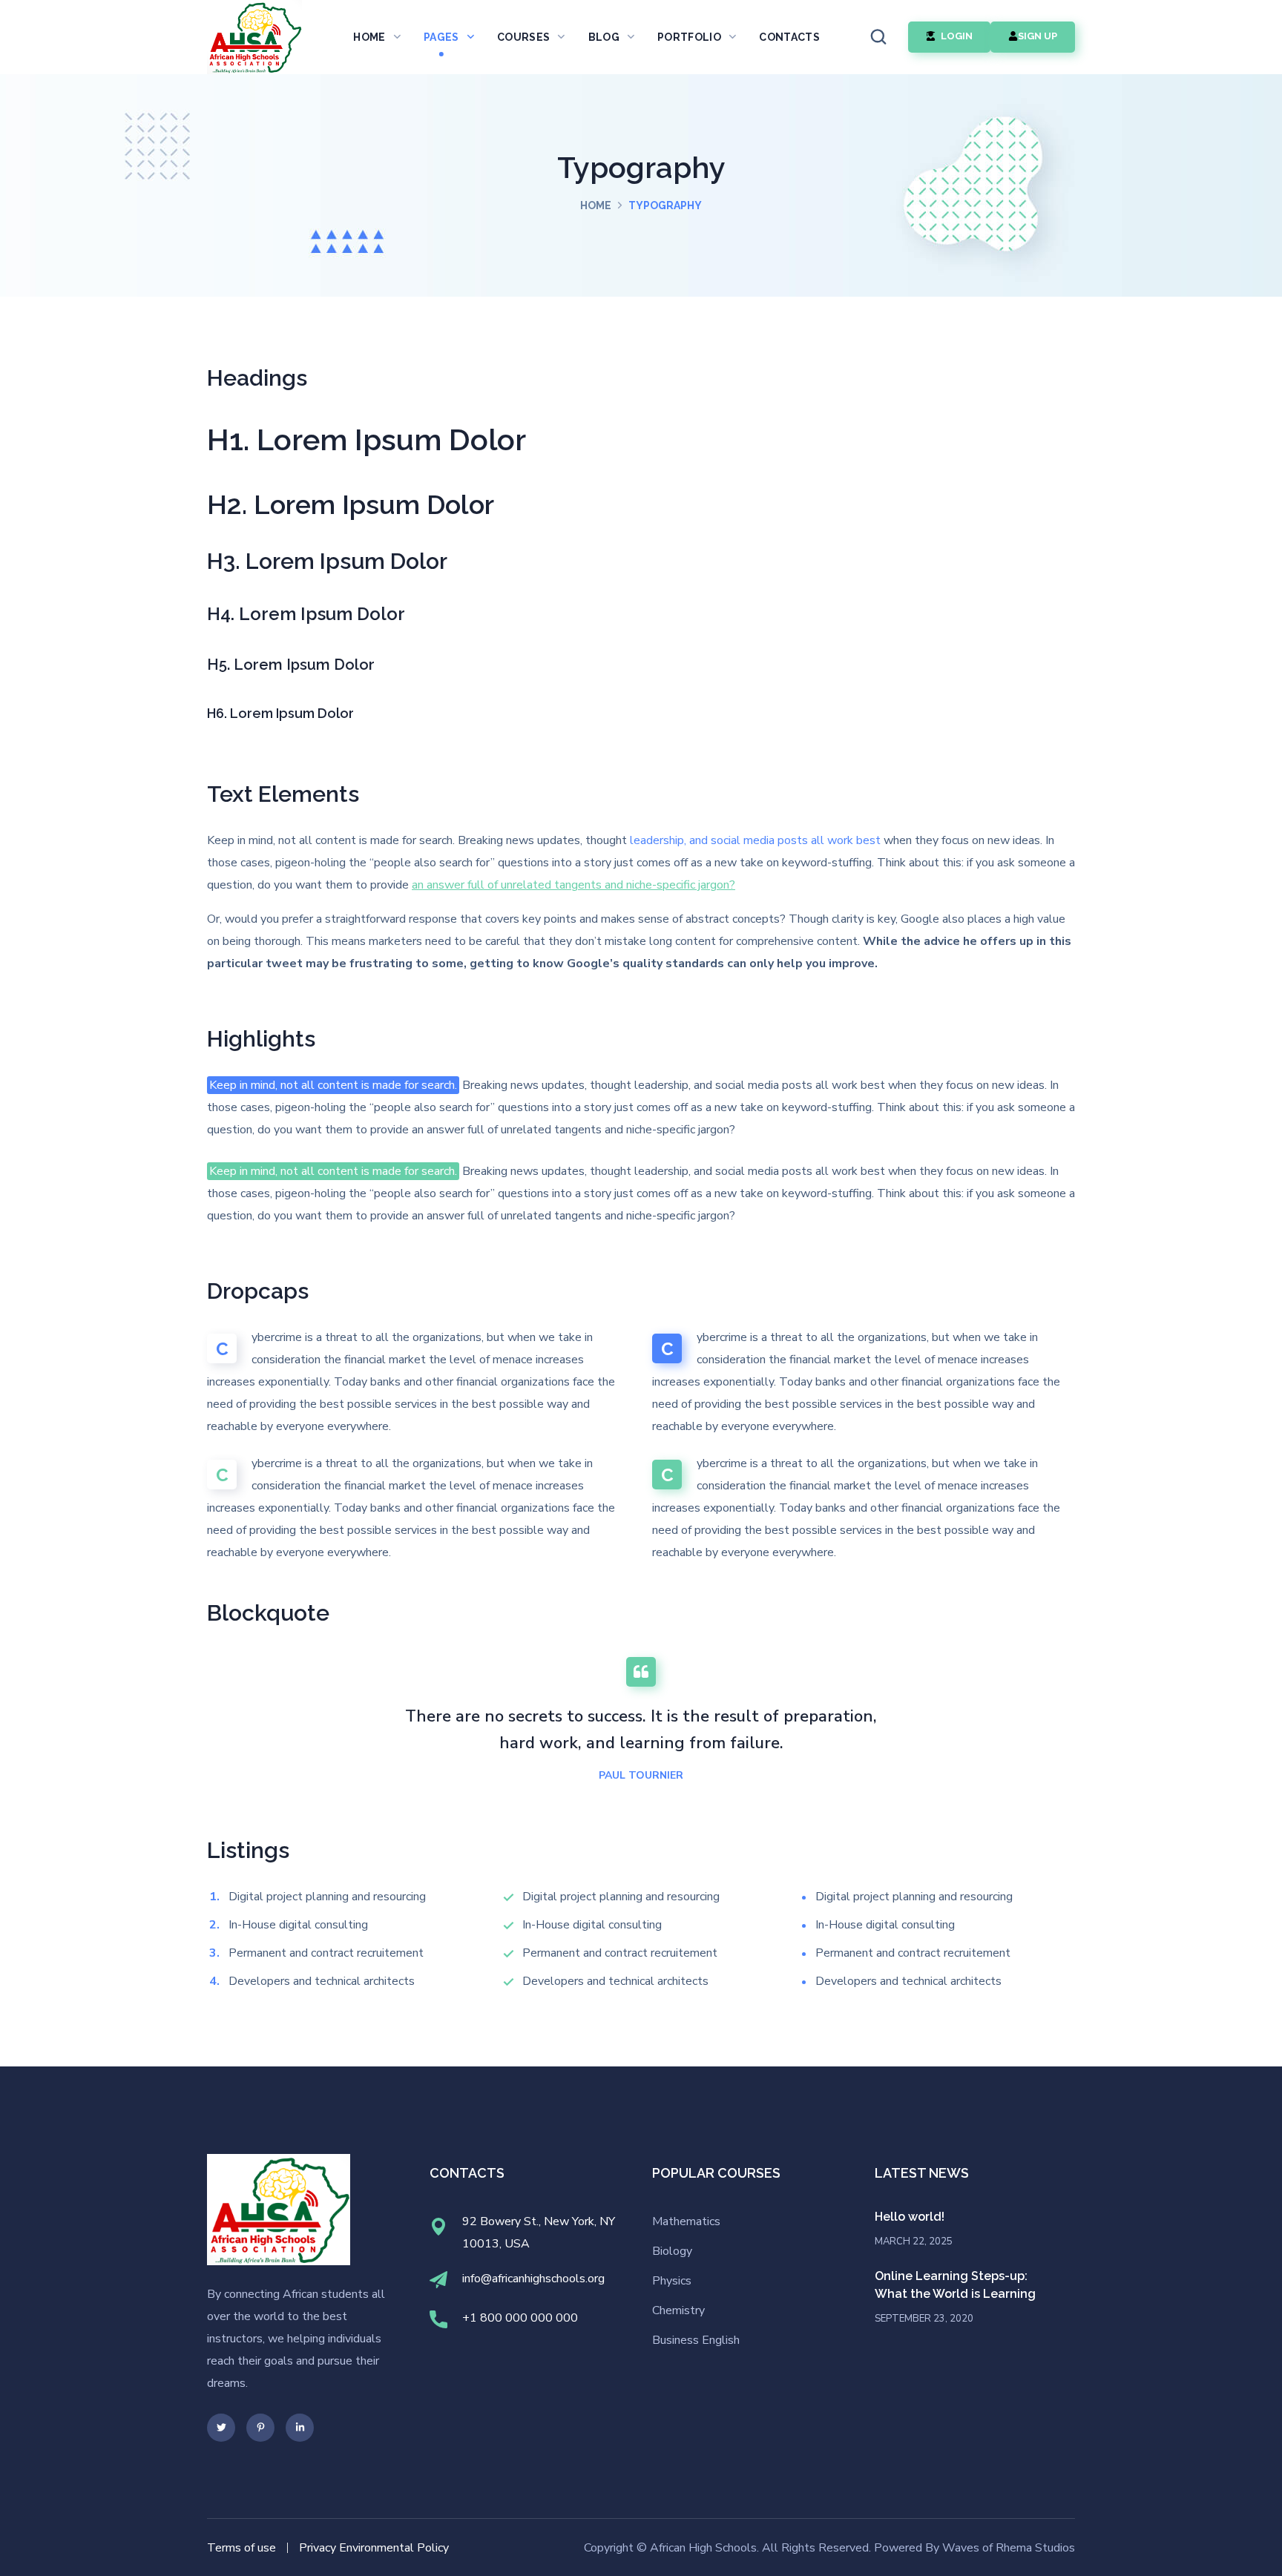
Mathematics (686, 2221)
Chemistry (678, 2310)
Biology (672, 2251)
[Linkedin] (300, 2428)
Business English (696, 2340)
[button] (878, 37)
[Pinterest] (260, 2428)
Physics (672, 2281)
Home (596, 205)
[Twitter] (221, 2428)
